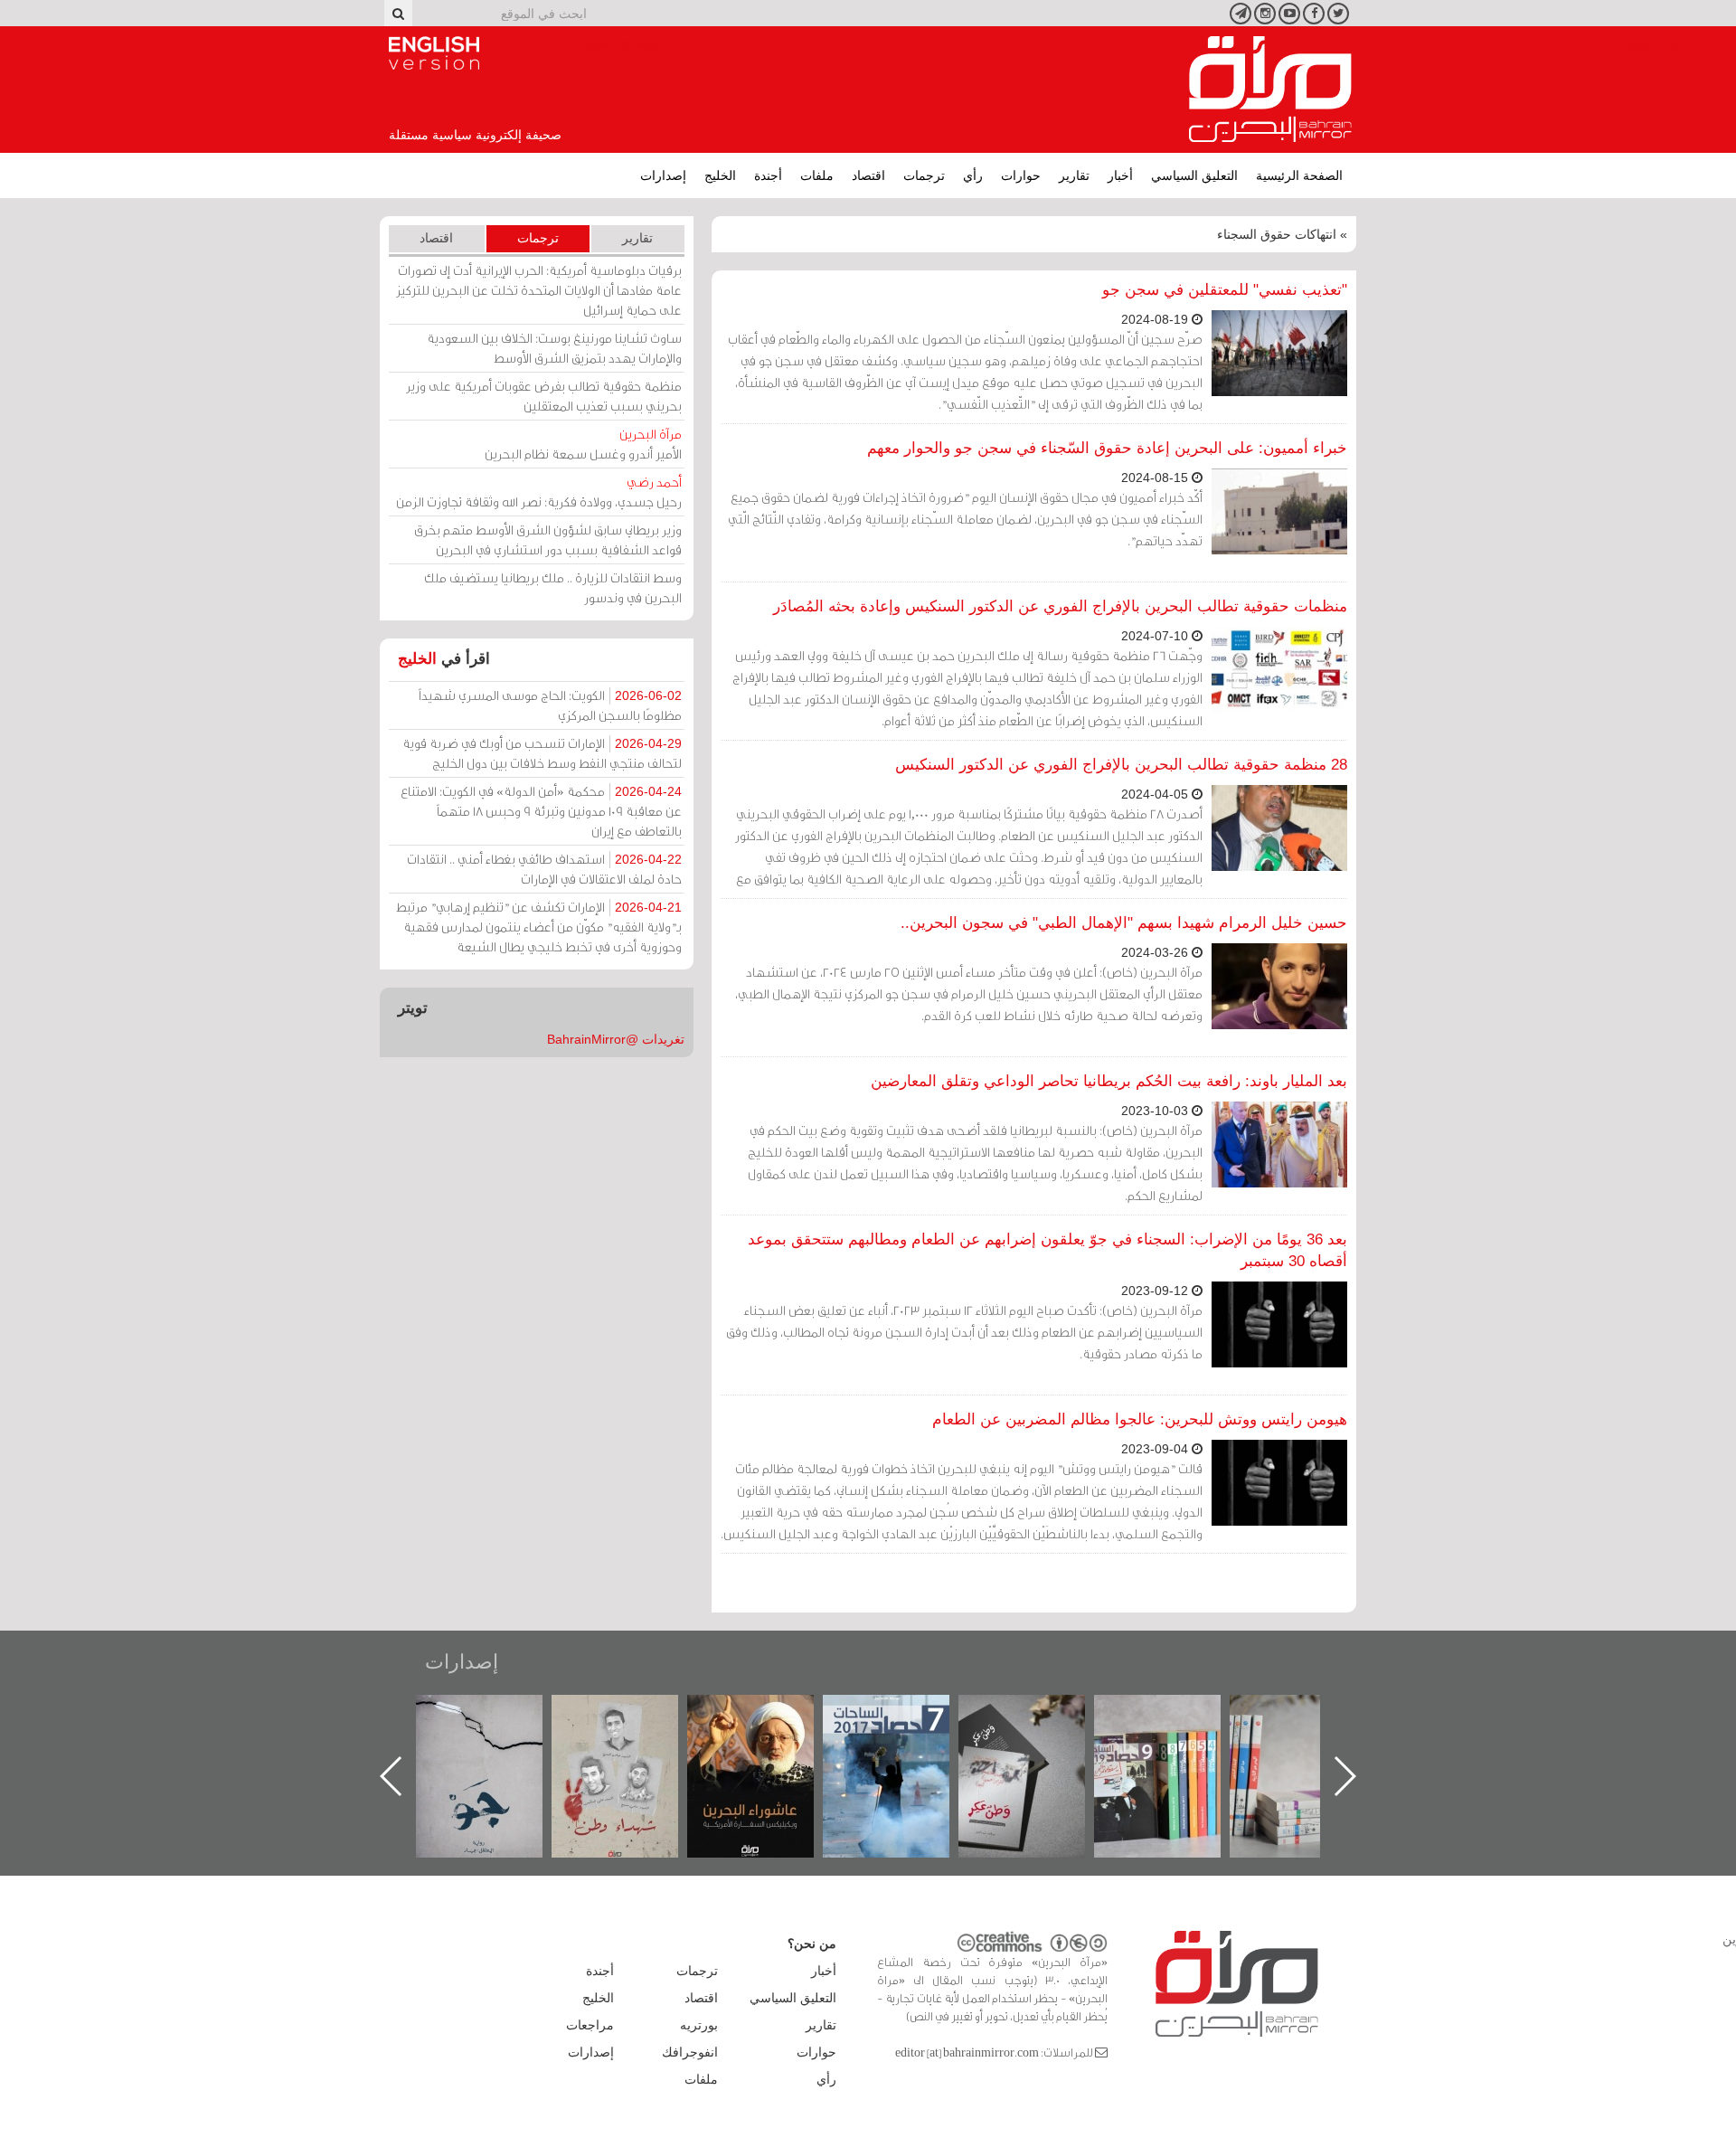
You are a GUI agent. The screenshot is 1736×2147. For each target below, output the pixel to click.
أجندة (768, 175)
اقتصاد (868, 175)
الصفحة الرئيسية (1299, 175)
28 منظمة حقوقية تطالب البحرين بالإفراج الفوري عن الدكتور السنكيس (1121, 765)
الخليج (720, 175)
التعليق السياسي (1194, 175)
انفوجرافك (690, 2052)
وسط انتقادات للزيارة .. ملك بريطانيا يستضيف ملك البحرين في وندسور (553, 587)
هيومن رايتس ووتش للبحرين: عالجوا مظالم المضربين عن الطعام (1140, 1419)
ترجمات (924, 175)
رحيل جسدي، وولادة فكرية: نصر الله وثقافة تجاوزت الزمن (539, 492)
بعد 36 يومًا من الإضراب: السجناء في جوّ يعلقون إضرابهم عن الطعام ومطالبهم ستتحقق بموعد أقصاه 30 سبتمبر (1047, 1250)
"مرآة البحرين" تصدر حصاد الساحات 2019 (1311, 1736)
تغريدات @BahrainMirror (616, 1039)
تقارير (1074, 175)
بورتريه (699, 2025)
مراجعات (590, 2025)
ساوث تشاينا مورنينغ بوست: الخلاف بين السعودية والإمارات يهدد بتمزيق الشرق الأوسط (554, 348)
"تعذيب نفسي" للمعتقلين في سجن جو (1225, 290)
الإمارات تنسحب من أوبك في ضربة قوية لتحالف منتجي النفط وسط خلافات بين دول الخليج (542, 753)
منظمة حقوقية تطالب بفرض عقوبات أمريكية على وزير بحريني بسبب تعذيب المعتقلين (544, 396)
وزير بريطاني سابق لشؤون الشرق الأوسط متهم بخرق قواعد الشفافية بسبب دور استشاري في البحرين (548, 539)
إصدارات (663, 175)
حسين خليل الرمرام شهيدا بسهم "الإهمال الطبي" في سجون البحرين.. (1124, 923)
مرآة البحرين (1270, 90)
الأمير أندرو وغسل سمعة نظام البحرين (583, 444)
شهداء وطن (769, 1714)
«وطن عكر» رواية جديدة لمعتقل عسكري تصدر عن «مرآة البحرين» (1175, 1747)
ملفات (817, 175)
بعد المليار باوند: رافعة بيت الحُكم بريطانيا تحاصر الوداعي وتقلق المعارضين (1109, 1081)
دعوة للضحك (497, 1714)
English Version (434, 53)
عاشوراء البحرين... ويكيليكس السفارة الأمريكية (905, 1736)
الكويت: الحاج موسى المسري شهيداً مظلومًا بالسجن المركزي (550, 705)
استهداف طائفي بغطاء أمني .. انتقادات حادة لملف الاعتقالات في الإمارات (544, 869)
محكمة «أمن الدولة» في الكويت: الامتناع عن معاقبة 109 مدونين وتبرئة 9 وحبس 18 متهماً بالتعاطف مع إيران (541, 811)
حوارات (1021, 175)
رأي (973, 175)
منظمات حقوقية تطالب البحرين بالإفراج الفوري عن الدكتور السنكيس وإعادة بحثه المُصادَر (1060, 606)
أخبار (1120, 175)
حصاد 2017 (1040, 1714)
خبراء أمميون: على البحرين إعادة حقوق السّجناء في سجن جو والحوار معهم (1107, 448)
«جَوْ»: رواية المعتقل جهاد (633, 1725)
